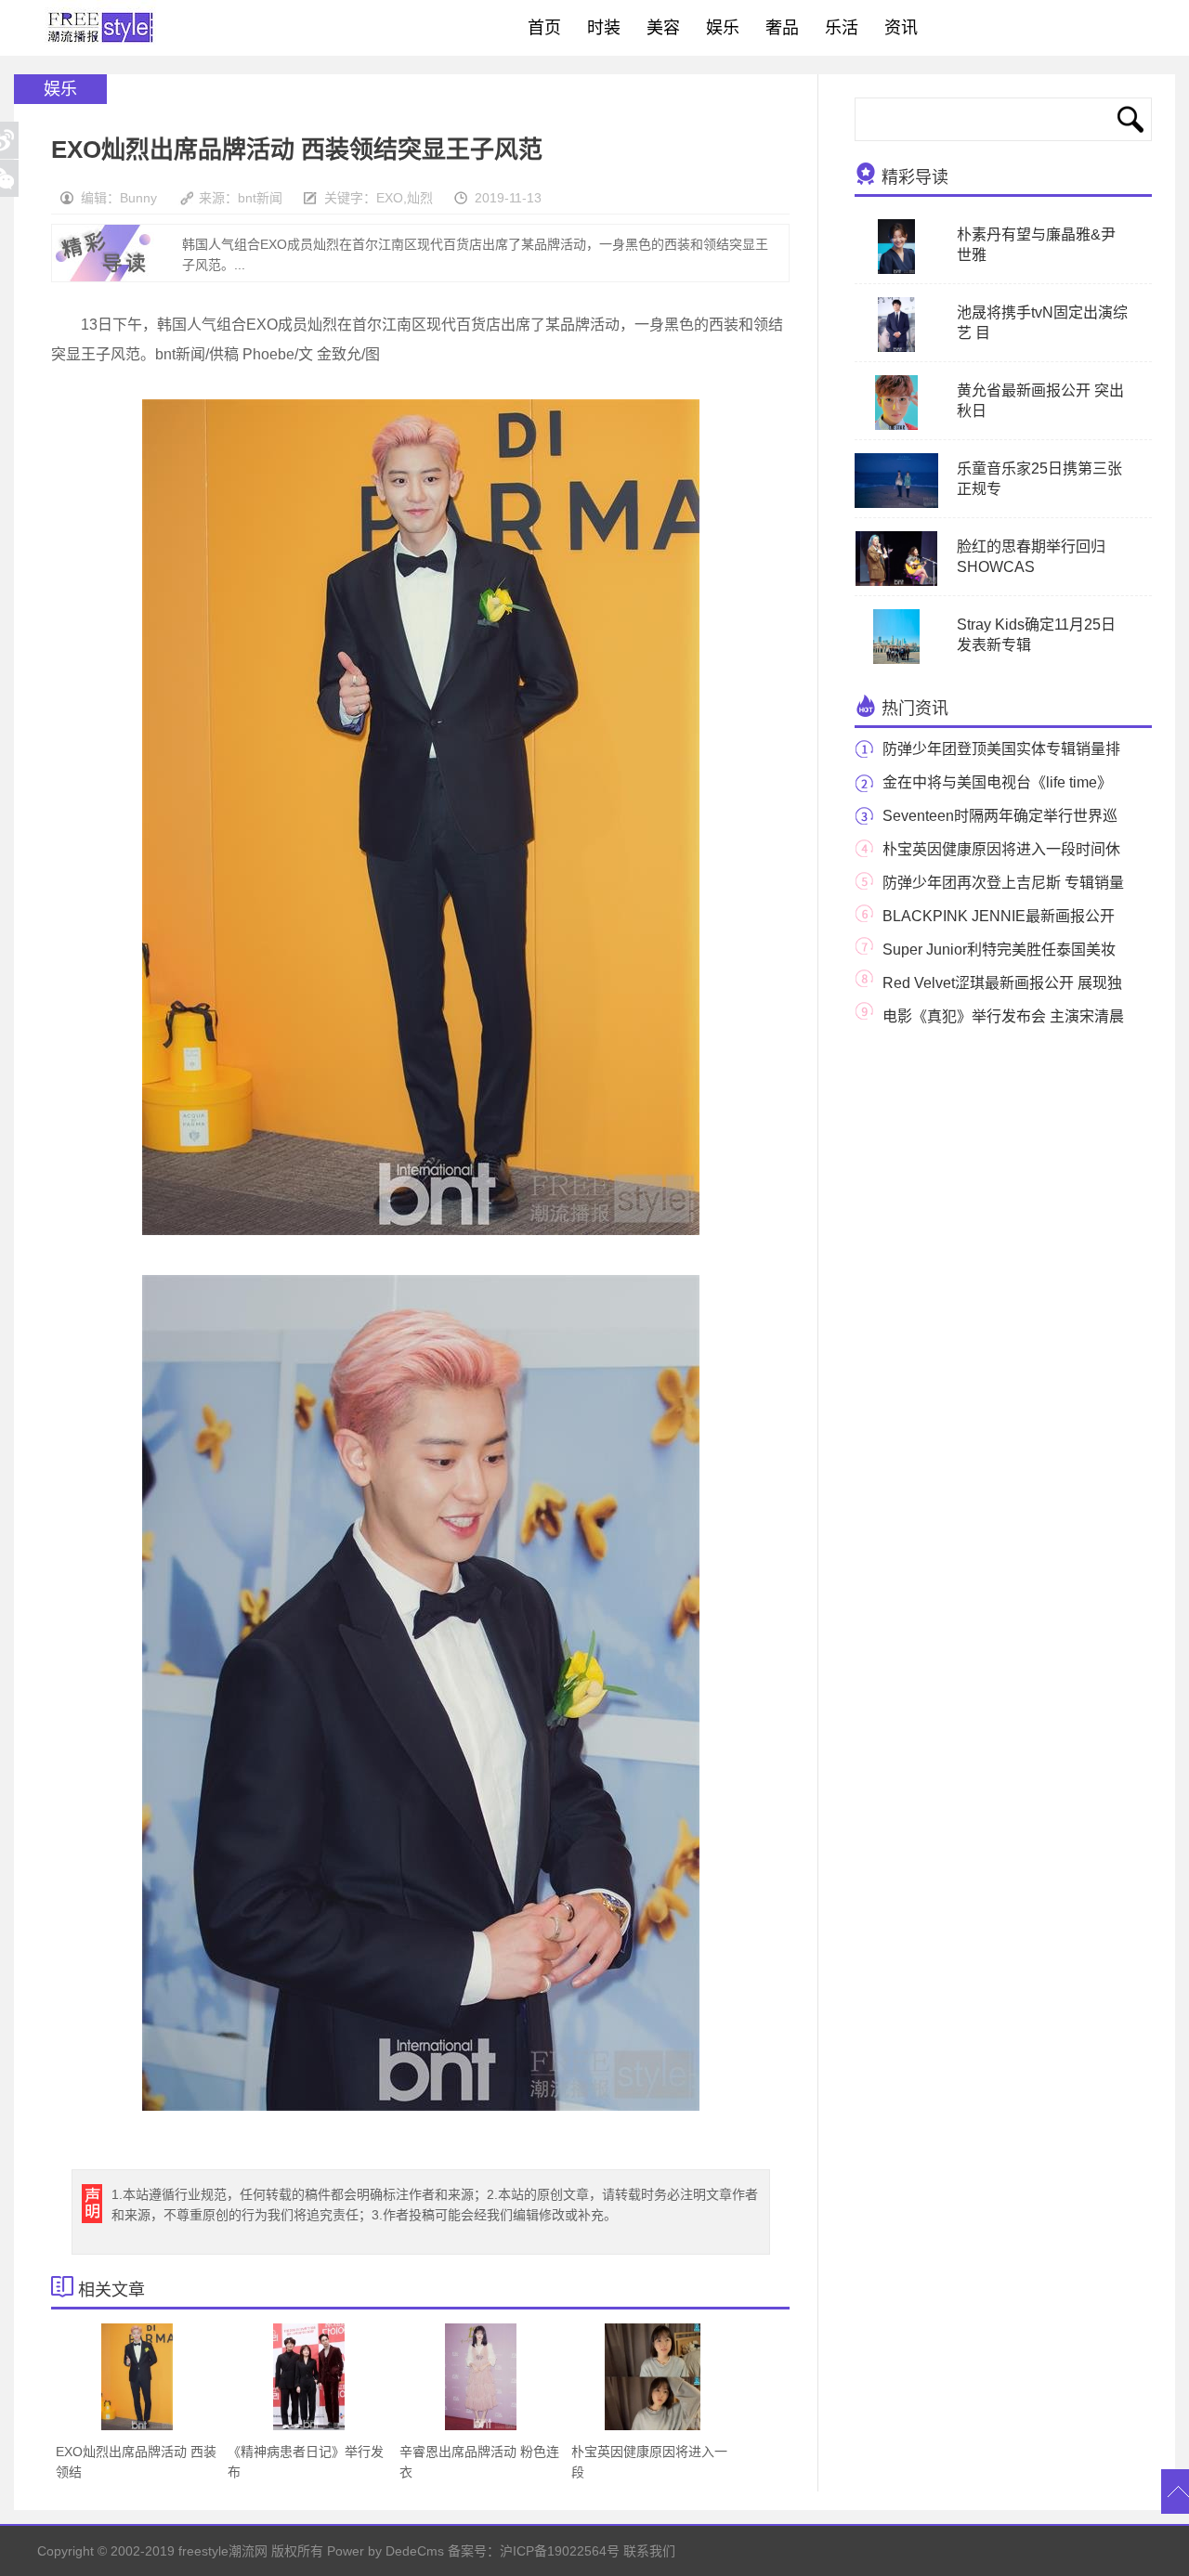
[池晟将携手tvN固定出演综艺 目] (896, 348)
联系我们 (649, 2551)
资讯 (901, 28)
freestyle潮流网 (101, 28)
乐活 (842, 28)
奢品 (782, 28)
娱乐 (723, 28)
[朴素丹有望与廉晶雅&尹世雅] (896, 270)
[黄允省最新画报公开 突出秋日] (896, 426)
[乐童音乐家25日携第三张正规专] (904, 504)
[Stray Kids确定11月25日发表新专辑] (896, 660)
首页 (544, 28)
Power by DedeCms (385, 2551)
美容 (663, 28)
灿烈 (420, 198)
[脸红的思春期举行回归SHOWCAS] (897, 582)
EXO (390, 198)
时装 (604, 28)
